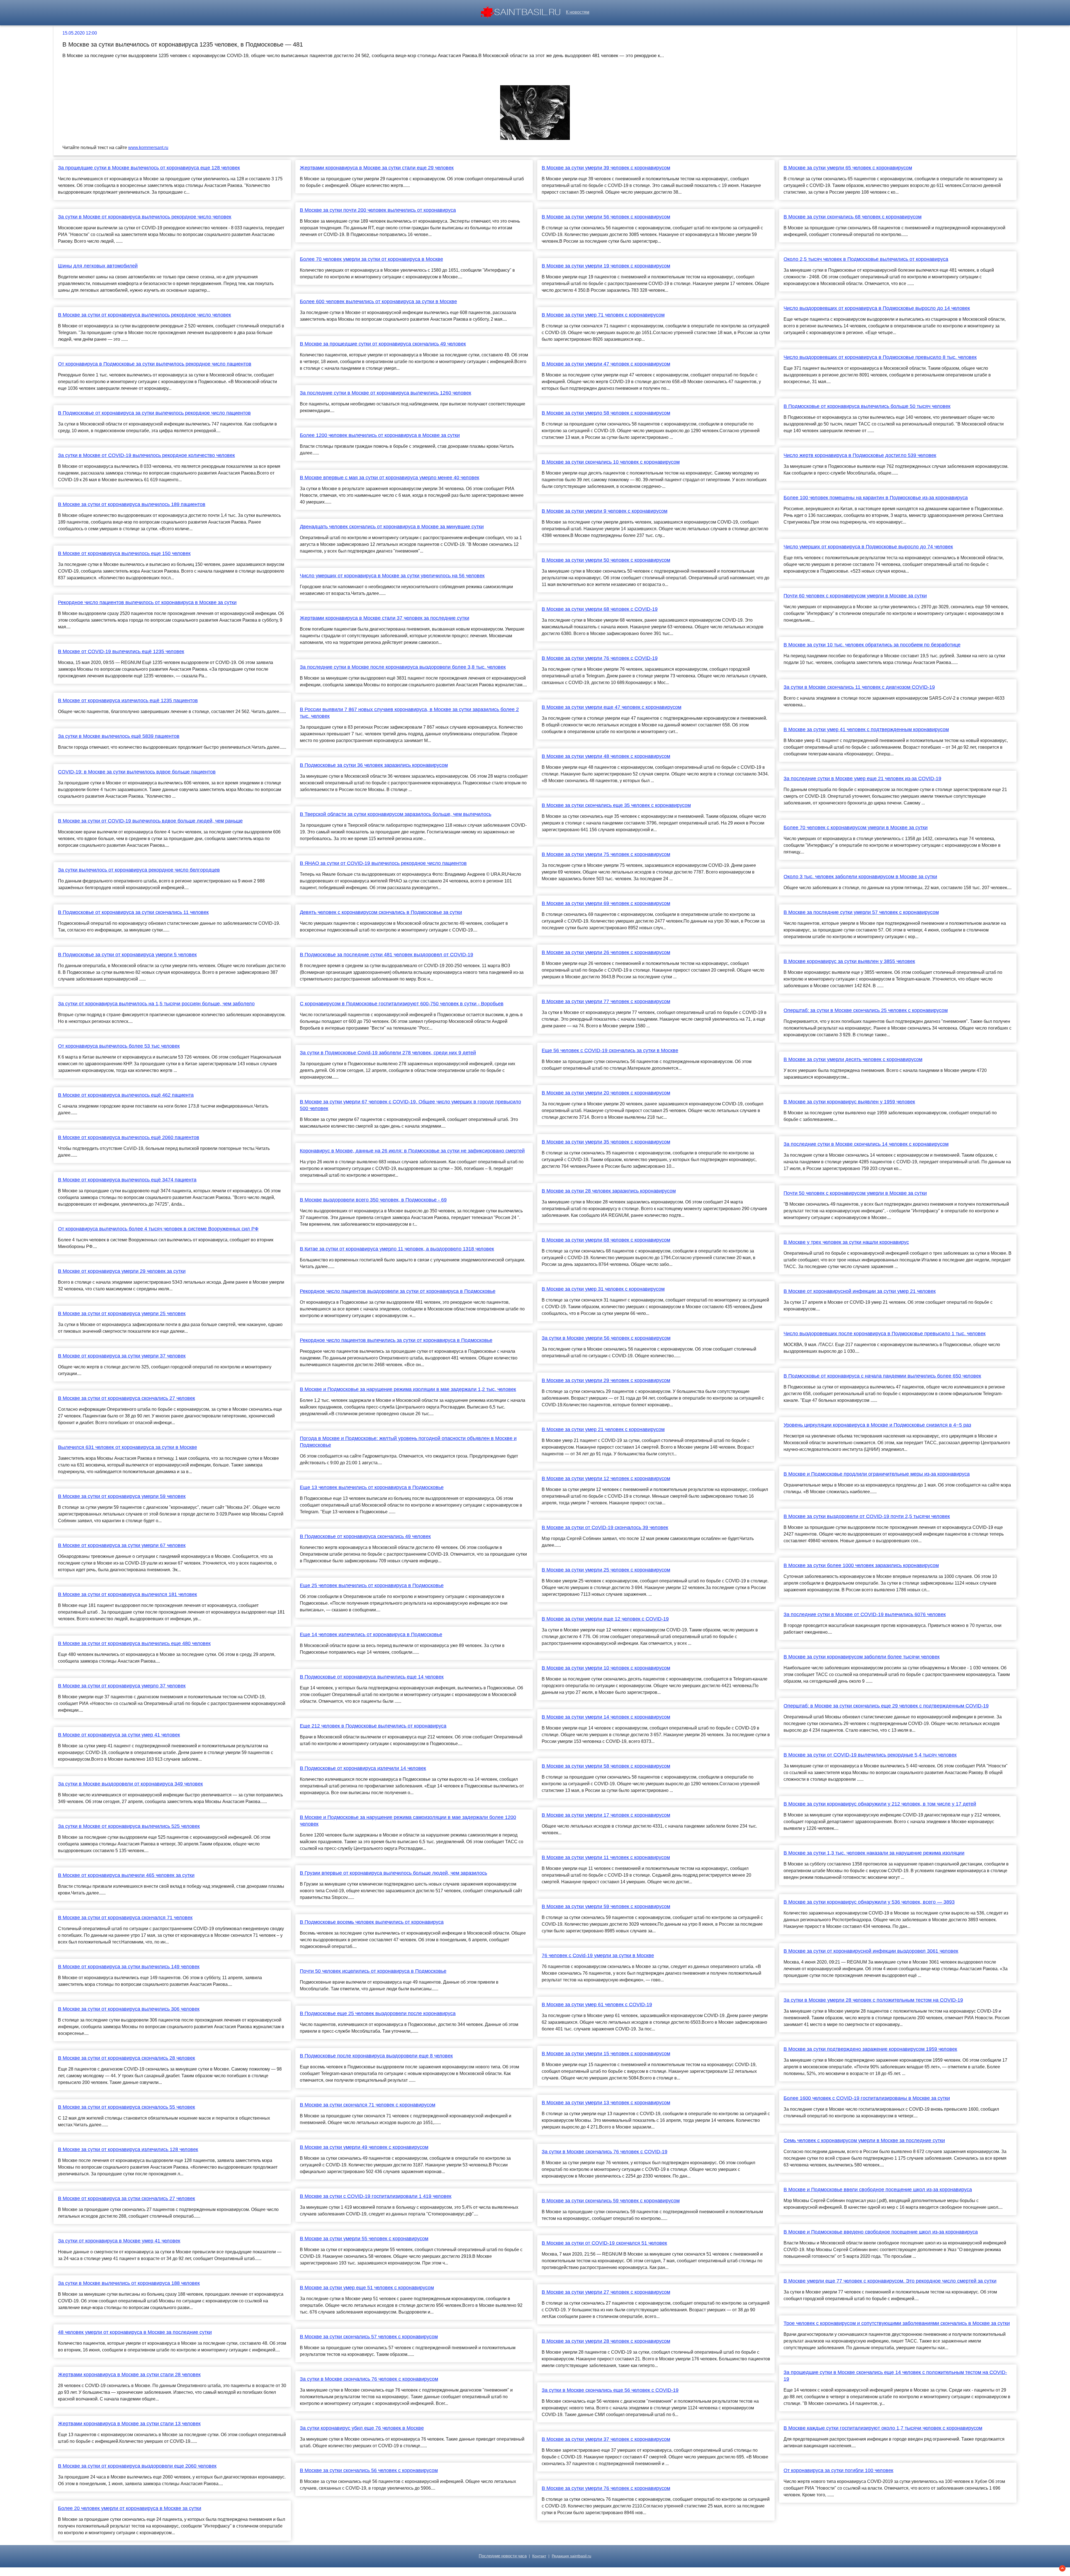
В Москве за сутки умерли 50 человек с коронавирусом (606, 560)
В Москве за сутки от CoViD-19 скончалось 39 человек (605, 1527)
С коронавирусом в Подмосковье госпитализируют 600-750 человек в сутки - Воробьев (402, 1004)
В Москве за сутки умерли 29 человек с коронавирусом (606, 1380)
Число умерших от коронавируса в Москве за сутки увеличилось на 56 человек (392, 576)
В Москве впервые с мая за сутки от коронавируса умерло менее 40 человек (390, 478)
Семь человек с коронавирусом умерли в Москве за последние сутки (864, 2140)
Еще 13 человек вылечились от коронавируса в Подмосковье (372, 1487)
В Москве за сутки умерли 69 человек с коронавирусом (606, 903)
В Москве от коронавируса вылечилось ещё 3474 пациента (127, 1180)
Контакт (539, 2556)
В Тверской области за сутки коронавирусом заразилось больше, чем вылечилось (396, 814)
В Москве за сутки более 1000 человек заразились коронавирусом (861, 1565)
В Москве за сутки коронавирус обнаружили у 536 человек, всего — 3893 (869, 1902)
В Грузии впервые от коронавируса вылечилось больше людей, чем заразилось (393, 1873)
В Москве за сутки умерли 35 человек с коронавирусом (606, 1142)
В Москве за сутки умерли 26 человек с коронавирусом (606, 952)
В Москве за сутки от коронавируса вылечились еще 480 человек (134, 1643)
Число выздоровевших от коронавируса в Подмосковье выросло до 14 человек (877, 308)
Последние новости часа (503, 2556)
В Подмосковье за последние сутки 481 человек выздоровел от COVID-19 (386, 955)
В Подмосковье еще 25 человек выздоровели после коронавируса (378, 2013)
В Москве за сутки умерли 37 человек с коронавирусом (606, 2439)
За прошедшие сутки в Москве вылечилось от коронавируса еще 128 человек (149, 168)
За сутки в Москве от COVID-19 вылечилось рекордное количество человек (146, 455)
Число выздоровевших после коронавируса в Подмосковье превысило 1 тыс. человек (885, 1334)
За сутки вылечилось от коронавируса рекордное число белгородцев (139, 870)
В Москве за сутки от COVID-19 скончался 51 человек (604, 2243)
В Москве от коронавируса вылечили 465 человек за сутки (126, 1875)
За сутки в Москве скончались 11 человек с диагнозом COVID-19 (859, 687)
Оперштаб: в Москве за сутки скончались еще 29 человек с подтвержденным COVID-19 (886, 1706)
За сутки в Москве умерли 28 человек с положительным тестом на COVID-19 (873, 2000)
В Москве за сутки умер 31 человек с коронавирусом (603, 1289)
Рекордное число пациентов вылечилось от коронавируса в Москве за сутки (147, 602)
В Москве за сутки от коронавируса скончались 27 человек (127, 1398)
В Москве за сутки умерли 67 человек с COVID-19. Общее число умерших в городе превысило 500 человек (410, 1105)
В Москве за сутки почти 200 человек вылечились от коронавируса (378, 210)
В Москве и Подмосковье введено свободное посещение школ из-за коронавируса (881, 2232)
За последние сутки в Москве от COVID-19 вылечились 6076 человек (865, 1614)
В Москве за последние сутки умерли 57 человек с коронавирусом (861, 912)
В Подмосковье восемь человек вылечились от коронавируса (372, 1922)
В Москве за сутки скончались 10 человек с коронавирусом (611, 462)
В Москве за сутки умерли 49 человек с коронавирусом (364, 2147)
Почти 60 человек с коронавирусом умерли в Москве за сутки (855, 596)
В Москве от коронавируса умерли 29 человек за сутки (122, 1271)
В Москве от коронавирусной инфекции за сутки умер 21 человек (860, 1291)
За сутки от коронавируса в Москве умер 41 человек (119, 2241)
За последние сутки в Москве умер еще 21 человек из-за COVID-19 (862, 779)
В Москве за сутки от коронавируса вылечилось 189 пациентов (132, 504)
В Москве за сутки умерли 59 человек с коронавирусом (606, 1906)
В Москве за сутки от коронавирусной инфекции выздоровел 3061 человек (871, 1951)
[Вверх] (1062, 2568)
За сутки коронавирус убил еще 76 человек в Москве (362, 2428)
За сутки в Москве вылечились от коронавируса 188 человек (129, 2283)
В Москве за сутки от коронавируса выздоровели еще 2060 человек (137, 2466)
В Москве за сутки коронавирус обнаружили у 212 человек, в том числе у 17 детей (880, 1804)
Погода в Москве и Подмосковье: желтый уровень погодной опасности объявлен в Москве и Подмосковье (408, 1442)
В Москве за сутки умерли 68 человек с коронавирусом (606, 1240)
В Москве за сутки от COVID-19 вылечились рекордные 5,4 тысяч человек (870, 1755)
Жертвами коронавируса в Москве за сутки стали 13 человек (129, 2424)
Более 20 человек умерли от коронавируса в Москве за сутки (130, 2508)
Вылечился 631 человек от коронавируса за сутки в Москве (127, 1447)
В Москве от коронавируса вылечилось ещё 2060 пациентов (129, 1137)
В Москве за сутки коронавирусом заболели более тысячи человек (862, 1657)
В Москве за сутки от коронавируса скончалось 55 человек (127, 2107)
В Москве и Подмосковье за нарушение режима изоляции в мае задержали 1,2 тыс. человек (408, 1389)
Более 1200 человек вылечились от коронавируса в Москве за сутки (380, 435)
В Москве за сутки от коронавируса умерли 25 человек (122, 1313)
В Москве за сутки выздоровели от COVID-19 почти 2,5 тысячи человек (867, 1516)
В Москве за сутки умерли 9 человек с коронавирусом (605, 511)
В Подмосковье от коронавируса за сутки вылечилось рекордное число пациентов (154, 413)
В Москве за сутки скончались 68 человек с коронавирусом (853, 217)
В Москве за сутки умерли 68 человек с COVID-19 (600, 609)
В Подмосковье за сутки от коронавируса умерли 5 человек (127, 955)
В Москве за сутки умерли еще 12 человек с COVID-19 (605, 1619)
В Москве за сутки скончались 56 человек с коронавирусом (369, 2470)
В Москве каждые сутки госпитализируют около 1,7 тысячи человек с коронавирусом (883, 2428)
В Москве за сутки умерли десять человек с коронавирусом (853, 1059)
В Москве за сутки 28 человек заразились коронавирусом (609, 1191)
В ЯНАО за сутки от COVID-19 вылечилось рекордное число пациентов (383, 863)
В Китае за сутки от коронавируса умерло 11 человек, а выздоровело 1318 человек (397, 1249)
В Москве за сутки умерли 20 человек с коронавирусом (606, 1093)
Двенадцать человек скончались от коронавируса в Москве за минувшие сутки (392, 527)
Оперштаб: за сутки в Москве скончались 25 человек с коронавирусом (866, 1010)
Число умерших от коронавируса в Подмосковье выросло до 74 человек (868, 547)
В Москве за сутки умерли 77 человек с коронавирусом (606, 1001)
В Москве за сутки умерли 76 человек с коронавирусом (606, 2488)
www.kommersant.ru (148, 148)
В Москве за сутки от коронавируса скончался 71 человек (125, 1918)
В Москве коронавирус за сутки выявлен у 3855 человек (849, 961)
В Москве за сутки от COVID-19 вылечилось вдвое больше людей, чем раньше (150, 821)
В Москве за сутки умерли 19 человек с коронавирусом (606, 266)
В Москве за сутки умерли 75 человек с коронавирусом (606, 854)
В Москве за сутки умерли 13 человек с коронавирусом (606, 2103)
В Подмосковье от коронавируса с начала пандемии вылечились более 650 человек (882, 1376)
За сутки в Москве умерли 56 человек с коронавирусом (606, 1338)
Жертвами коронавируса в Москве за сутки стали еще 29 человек (377, 168)
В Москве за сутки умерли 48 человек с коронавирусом (606, 756)
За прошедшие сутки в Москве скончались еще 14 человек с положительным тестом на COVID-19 (895, 2376)
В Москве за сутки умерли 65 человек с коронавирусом (848, 168)
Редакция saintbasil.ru (572, 2556)
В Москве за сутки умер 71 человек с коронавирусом (603, 315)
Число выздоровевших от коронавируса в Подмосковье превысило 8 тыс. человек (880, 357)
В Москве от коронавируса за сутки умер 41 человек (119, 1735)
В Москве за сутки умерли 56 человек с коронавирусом (606, 217)
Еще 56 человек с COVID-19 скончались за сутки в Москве (610, 1050)
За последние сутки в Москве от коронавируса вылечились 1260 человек (386, 393)
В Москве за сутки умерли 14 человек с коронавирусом (606, 1717)
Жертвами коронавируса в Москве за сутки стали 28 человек (129, 2375)
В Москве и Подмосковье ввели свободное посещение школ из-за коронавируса (878, 2190)
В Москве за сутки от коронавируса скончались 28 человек (127, 2058)
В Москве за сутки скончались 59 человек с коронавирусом (611, 2201)
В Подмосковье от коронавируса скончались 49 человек (365, 1536)
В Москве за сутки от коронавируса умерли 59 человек (122, 1496)
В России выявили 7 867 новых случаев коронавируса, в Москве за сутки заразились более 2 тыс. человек (409, 713)
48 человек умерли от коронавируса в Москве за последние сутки (135, 2332)
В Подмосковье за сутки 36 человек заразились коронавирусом (374, 765)
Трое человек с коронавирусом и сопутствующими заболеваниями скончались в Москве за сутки (897, 2323)
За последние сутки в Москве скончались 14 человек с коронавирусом (866, 1144)
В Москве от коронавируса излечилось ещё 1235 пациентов (128, 700)
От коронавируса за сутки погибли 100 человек (838, 2470)
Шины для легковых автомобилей (98, 266)
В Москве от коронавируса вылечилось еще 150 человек (124, 553)
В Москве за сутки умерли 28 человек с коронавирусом (606, 2341)
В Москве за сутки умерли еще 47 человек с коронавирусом (611, 707)
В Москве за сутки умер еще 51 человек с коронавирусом (367, 2288)
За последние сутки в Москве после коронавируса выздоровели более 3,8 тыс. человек (403, 667)
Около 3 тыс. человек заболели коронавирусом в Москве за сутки (860, 877)
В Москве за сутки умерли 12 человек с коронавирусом (606, 1478)
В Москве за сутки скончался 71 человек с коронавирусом (368, 2105)
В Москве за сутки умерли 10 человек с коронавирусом (606, 1668)
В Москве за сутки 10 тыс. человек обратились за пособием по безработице (872, 645)
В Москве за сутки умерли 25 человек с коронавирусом (606, 1570)
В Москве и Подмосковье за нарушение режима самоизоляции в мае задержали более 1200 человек (408, 1821)
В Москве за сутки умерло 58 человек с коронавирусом (606, 413)
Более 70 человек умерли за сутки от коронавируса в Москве (371, 259)
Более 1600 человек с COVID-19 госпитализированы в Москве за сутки (867, 2098)
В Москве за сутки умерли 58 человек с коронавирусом (606, 1766)
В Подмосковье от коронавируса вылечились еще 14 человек (372, 1677)
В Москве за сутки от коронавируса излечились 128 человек (128, 2149)
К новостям (578, 12)
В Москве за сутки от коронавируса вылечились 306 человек (129, 2009)
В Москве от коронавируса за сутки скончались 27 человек (127, 2198)
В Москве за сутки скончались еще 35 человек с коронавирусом (616, 805)
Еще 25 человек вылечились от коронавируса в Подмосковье (372, 1585)
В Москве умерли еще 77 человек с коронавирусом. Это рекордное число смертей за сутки (890, 2281)
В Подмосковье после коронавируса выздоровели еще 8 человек (376, 2056)
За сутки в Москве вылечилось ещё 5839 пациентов (119, 736)
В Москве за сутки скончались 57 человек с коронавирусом (369, 2337)
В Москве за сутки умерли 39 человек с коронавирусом (606, 168)
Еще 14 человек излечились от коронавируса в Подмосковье (371, 1634)
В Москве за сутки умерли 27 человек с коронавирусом (606, 2292)
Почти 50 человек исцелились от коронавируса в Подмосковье (373, 1971)
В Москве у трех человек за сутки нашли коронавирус (846, 1242)
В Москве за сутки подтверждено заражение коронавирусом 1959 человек (870, 2049)
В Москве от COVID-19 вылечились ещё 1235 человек (121, 651)
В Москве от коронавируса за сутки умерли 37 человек (122, 1356)
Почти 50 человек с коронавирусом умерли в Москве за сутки (855, 1193)
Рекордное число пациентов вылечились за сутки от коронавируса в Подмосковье (396, 1340)
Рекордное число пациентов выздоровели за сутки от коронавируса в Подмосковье (398, 1291)
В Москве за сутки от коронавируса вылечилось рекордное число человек (144, 315)
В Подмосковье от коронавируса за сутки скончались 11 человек (133, 912)
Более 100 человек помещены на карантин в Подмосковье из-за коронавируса (876, 498)
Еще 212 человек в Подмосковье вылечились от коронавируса (373, 1726)
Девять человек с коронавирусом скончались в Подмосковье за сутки (381, 912)
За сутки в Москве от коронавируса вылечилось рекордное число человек (145, 217)
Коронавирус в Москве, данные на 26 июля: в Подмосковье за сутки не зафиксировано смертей (412, 1151)
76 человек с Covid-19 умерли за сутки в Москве (598, 1955)
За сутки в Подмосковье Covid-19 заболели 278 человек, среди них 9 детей (388, 1053)
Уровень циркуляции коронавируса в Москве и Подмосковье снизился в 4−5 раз (877, 1425)
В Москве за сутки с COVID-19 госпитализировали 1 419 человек (376, 2196)
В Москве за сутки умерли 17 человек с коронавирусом (606, 1815)
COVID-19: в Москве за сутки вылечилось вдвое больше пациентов (137, 772)
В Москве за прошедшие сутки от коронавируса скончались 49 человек (383, 344)
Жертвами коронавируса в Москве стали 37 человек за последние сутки (385, 618)
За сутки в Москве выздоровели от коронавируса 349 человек (130, 1784)
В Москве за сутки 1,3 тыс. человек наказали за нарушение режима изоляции (874, 1853)
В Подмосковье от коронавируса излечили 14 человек (363, 1768)
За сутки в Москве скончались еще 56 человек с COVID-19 (610, 2390)
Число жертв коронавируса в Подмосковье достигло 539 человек (860, 455)
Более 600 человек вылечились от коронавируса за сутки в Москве (378, 301)
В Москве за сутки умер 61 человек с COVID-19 (597, 2005)
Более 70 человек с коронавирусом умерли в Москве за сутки (856, 828)
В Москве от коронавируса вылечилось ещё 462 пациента (126, 1095)
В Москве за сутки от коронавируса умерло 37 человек (122, 1686)
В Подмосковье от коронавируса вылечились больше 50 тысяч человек (867, 406)
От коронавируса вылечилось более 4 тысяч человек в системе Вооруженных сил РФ (158, 1229)
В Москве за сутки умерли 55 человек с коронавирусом (364, 2239)
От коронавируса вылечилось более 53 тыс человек (119, 1046)
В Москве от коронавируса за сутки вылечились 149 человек (129, 1967)
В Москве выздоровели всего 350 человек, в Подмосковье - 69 (373, 1200)
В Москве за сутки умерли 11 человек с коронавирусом (606, 1857)
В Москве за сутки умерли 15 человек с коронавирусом (606, 2054)
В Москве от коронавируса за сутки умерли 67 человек (122, 1545)
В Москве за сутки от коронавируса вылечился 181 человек (127, 1594)
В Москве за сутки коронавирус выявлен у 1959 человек (849, 1102)
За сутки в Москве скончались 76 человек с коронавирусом (369, 2379)
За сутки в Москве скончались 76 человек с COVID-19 (605, 2152)
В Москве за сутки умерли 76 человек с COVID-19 (600, 658)
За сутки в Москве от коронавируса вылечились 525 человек (129, 1826)
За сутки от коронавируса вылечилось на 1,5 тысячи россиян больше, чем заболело (156, 1004)
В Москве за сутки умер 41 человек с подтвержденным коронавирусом (866, 729)
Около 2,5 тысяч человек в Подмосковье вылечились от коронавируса (866, 259)
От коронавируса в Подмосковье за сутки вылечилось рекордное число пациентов (155, 364)
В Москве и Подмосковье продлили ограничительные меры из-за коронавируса (877, 1474)
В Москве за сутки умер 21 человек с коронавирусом (603, 1429)
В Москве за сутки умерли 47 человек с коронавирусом (606, 364)
